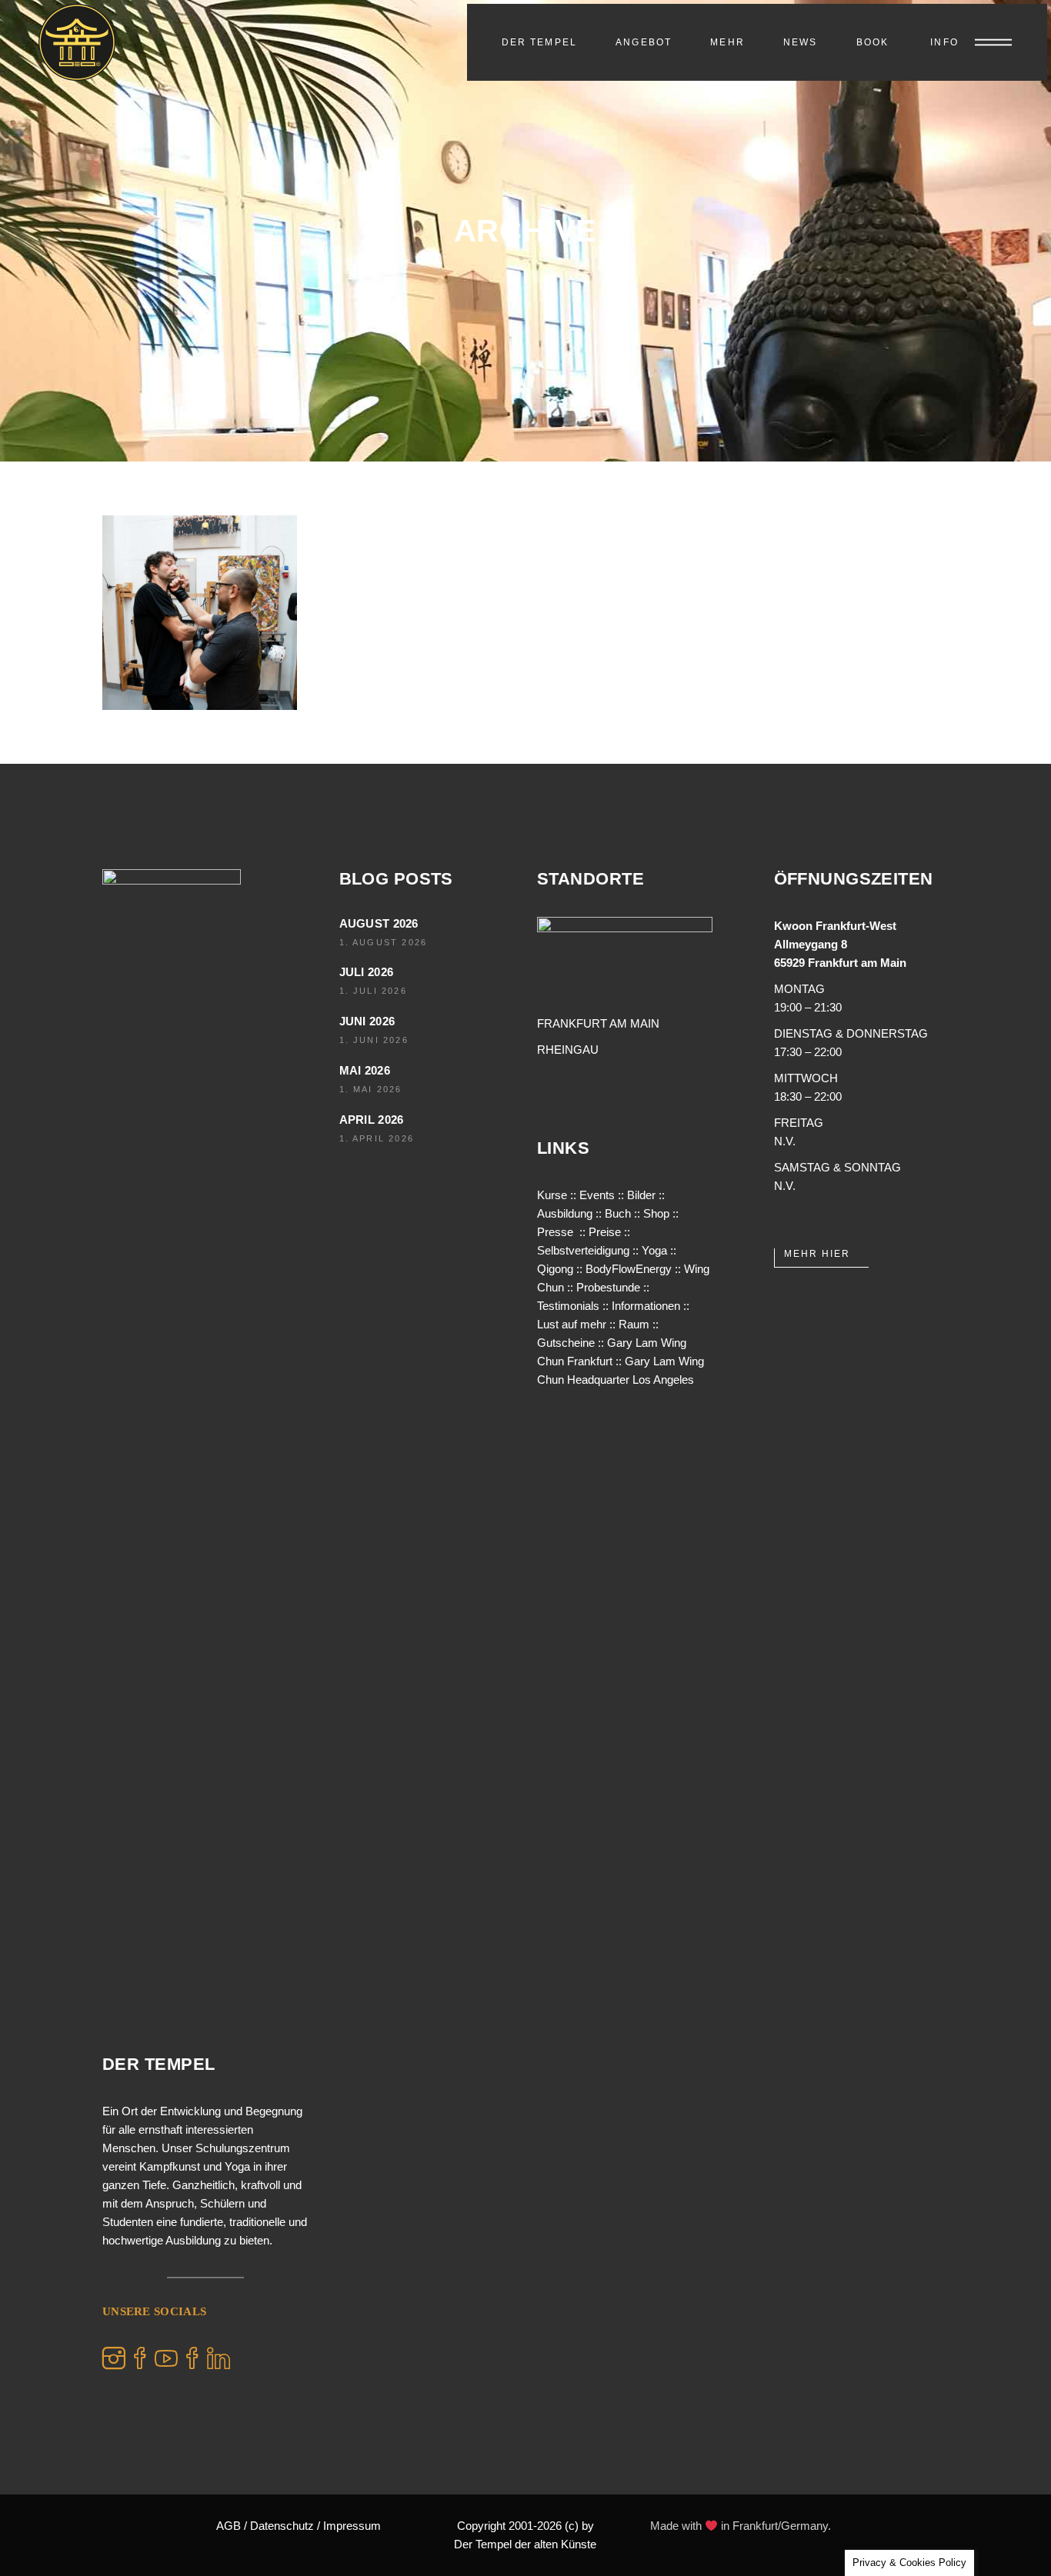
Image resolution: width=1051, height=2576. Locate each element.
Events (597, 1195)
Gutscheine (566, 1343)
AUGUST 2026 (379, 923)
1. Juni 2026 (374, 1040)
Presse (555, 1232)
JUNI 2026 (367, 1021)
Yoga (654, 1250)
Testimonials (568, 1306)
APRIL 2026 (372, 1120)
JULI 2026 (367, 972)
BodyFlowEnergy (629, 1269)
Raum (634, 1324)
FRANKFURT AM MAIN (598, 1023)
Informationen (646, 1306)
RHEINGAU (568, 1050)
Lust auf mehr (572, 1324)
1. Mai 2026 (371, 1089)
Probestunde (608, 1287)
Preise (605, 1232)
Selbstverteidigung (583, 1250)
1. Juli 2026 (373, 991)
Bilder (641, 1195)
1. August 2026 (384, 942)
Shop (656, 1213)
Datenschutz (282, 2526)
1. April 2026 (377, 1138)
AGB (229, 2526)
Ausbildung (565, 1213)
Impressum (352, 2526)
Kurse (552, 1195)
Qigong (555, 1269)
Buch (618, 1213)
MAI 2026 (365, 1070)
